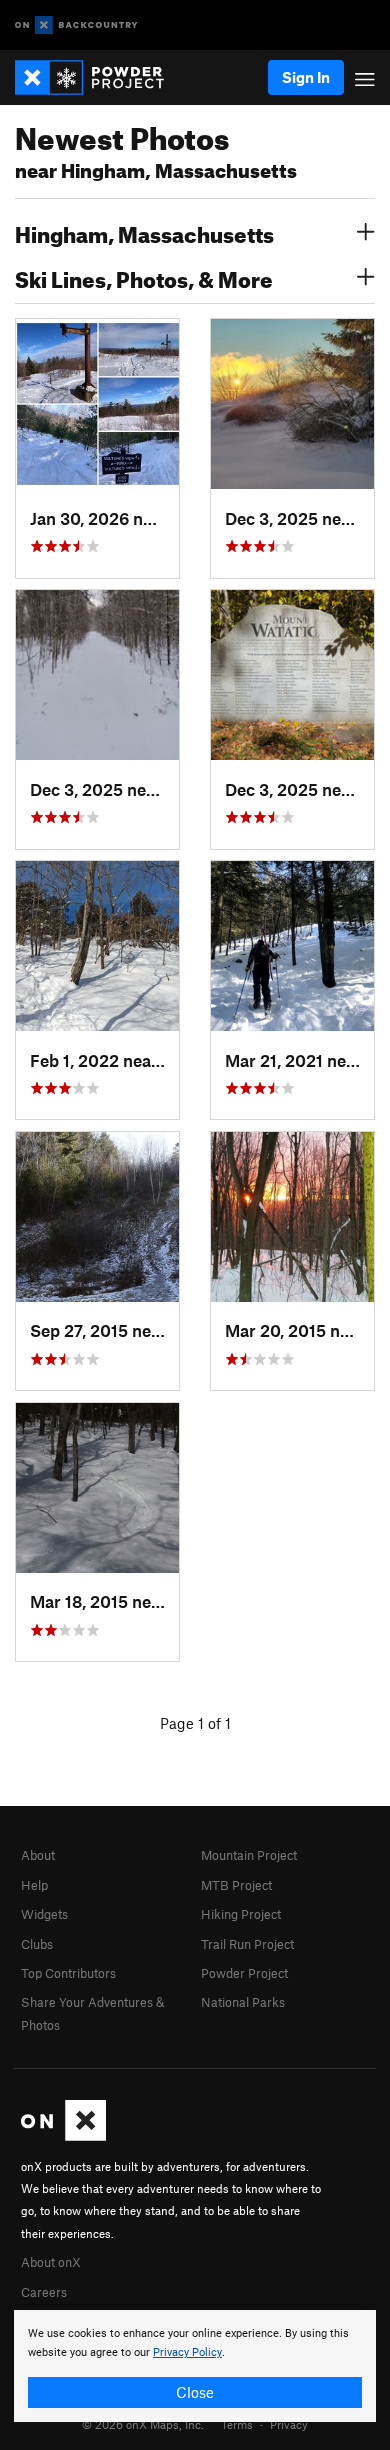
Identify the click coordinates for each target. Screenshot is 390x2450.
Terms (237, 2424)
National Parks (243, 2002)
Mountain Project (249, 1855)
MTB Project (236, 1885)
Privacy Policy (187, 2352)
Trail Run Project (247, 1944)
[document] (195, 2366)
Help (34, 1885)
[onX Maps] (63, 2136)
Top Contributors (68, 1973)
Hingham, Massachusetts (144, 232)
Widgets (44, 1914)
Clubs (37, 1944)
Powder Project (244, 1973)
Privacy (289, 2424)
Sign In (306, 77)
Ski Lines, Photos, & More (144, 277)
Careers (44, 2292)
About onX (51, 2262)
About (38, 1855)
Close (195, 2392)
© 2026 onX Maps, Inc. (143, 2424)
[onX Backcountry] (76, 25)
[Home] (99, 77)
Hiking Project (241, 1914)
